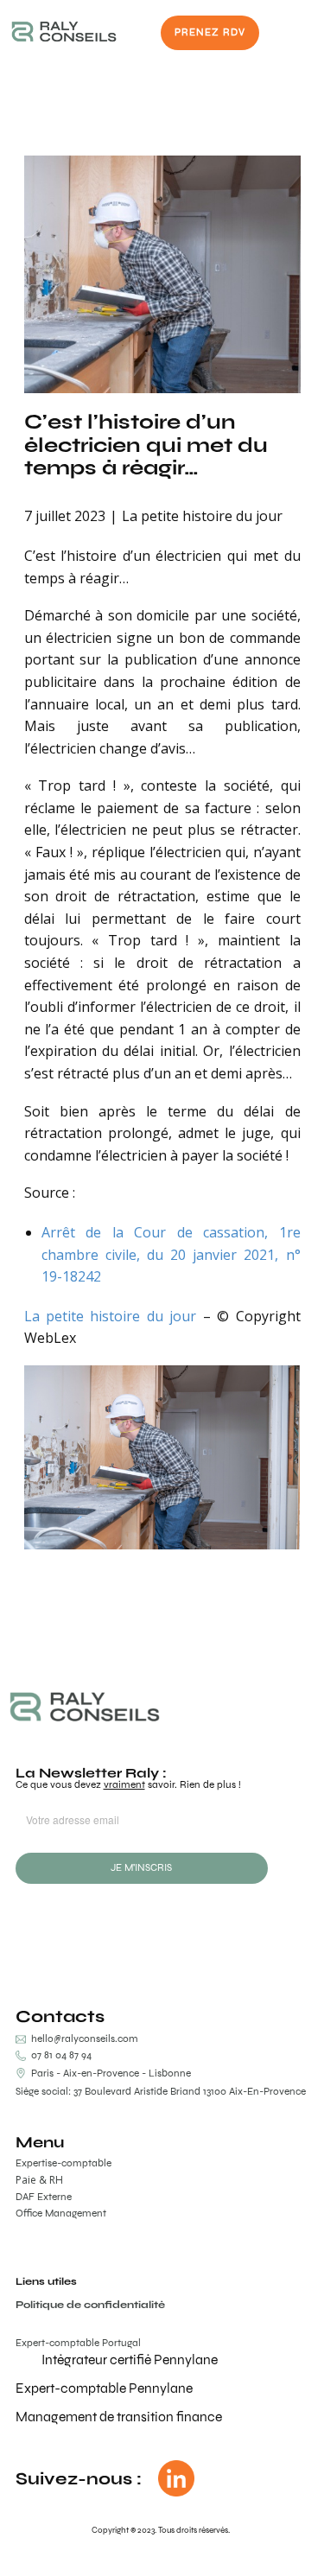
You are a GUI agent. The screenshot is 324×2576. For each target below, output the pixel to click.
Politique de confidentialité (90, 2305)
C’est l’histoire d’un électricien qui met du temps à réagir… (146, 444)
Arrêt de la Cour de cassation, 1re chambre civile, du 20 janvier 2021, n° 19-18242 (171, 1254)
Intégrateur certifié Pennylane (130, 2360)
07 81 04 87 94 (59, 2055)
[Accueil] (64, 32)
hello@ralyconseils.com (85, 2039)
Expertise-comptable (64, 2163)
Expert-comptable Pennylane (104, 2388)
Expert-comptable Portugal (78, 2343)
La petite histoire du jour (202, 516)
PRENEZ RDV (210, 32)
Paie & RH (39, 2180)
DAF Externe (44, 2197)
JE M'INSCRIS (141, 1867)
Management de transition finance (119, 2417)
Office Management (61, 2213)
